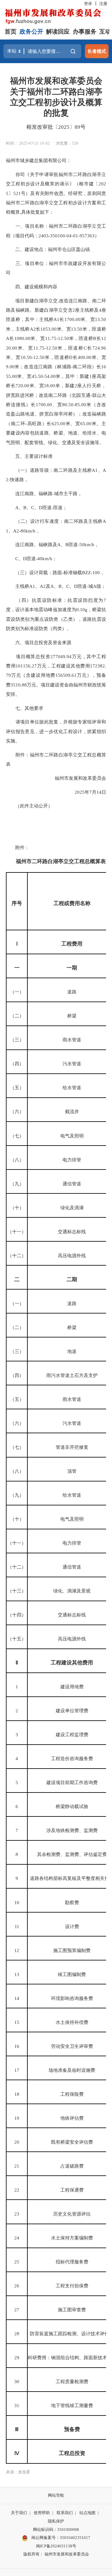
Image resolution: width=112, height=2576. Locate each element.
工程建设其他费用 (72, 1663)
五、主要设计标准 (29, 456)
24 (17, 2238)
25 (17, 2262)
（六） (17, 1111)
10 (17, 1902)
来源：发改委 (18, 2472)
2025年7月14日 (90, 792)
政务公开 (31, 32)
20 (17, 2142)
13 (17, 1974)
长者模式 (97, 51)
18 (17, 2094)
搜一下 (73, 51)
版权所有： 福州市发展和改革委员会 (56, 2554)
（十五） (17, 1639)
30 (17, 2381)
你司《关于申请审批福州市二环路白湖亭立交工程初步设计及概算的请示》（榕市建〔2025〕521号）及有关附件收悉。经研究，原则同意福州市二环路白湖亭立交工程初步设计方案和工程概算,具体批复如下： (56, 193)
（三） (17, 1040)
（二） (17, 1016)
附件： (18, 847)
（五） (17, 1088)
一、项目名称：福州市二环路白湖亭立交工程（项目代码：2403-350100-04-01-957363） (56, 231)
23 (17, 2214)
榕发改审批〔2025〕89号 (56, 127)
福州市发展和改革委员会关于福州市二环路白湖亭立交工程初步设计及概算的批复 (56, 97)
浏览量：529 (67, 143)
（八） (17, 1160)
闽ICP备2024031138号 (56, 2546)
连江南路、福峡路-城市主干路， (44, 493)
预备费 (72, 2429)
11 (17, 1926)
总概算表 (95, 861)
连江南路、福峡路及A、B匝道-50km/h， (52, 544)
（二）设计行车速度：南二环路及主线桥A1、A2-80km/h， (56, 526)
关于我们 (19, 2513)
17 (17, 2070)
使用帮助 (42, 2513)
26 (17, 2286)
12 (17, 1950)
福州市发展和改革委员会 (80, 778)
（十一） (17, 1232)
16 (17, 2046)
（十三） (17, 1591)
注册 (103, 4)
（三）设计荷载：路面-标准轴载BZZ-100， (55, 572)
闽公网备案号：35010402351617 (61, 2538)
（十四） (17, 1615)
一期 (72, 968)
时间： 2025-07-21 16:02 (28, 143)
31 (17, 2405)
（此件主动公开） (29, 806)
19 (17, 2118)
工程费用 (72, 944)
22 (17, 2190)
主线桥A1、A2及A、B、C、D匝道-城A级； (56, 586)
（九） (17, 1184)
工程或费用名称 (72, 903)
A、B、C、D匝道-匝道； (37, 507)
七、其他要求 (25, 708)
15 (17, 2022)
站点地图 (87, 2513)
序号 (17, 903)
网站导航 (56, 2495)
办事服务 (85, 32)
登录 (88, 4)
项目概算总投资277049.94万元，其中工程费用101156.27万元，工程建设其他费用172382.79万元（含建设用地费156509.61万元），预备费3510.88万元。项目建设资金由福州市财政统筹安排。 (56, 675)
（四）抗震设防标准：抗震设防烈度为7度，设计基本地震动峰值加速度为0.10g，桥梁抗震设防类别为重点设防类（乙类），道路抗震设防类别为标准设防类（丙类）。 (56, 614)
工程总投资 (72, 2453)
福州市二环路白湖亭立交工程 (50, 861)
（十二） (17, 1255)
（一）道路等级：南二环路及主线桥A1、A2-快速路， (56, 475)
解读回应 (58, 32)
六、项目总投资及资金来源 (39, 642)
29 (17, 2357)
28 (17, 2334)
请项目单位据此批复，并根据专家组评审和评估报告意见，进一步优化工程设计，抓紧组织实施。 (56, 731)
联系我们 (65, 2513)
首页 (11, 32)
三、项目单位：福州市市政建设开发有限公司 (56, 268)
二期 (72, 1279)
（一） (17, 992)
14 (17, 1998)
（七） (17, 1136)
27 (17, 2310)
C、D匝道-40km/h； (31, 558)
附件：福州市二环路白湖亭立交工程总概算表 (56, 759)
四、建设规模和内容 (32, 287)
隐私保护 (56, 2521)
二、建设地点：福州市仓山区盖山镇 (48, 249)
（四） (17, 1064)
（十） (17, 1208)
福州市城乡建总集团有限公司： (39, 160)
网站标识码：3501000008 (56, 2530)
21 (17, 2166)
